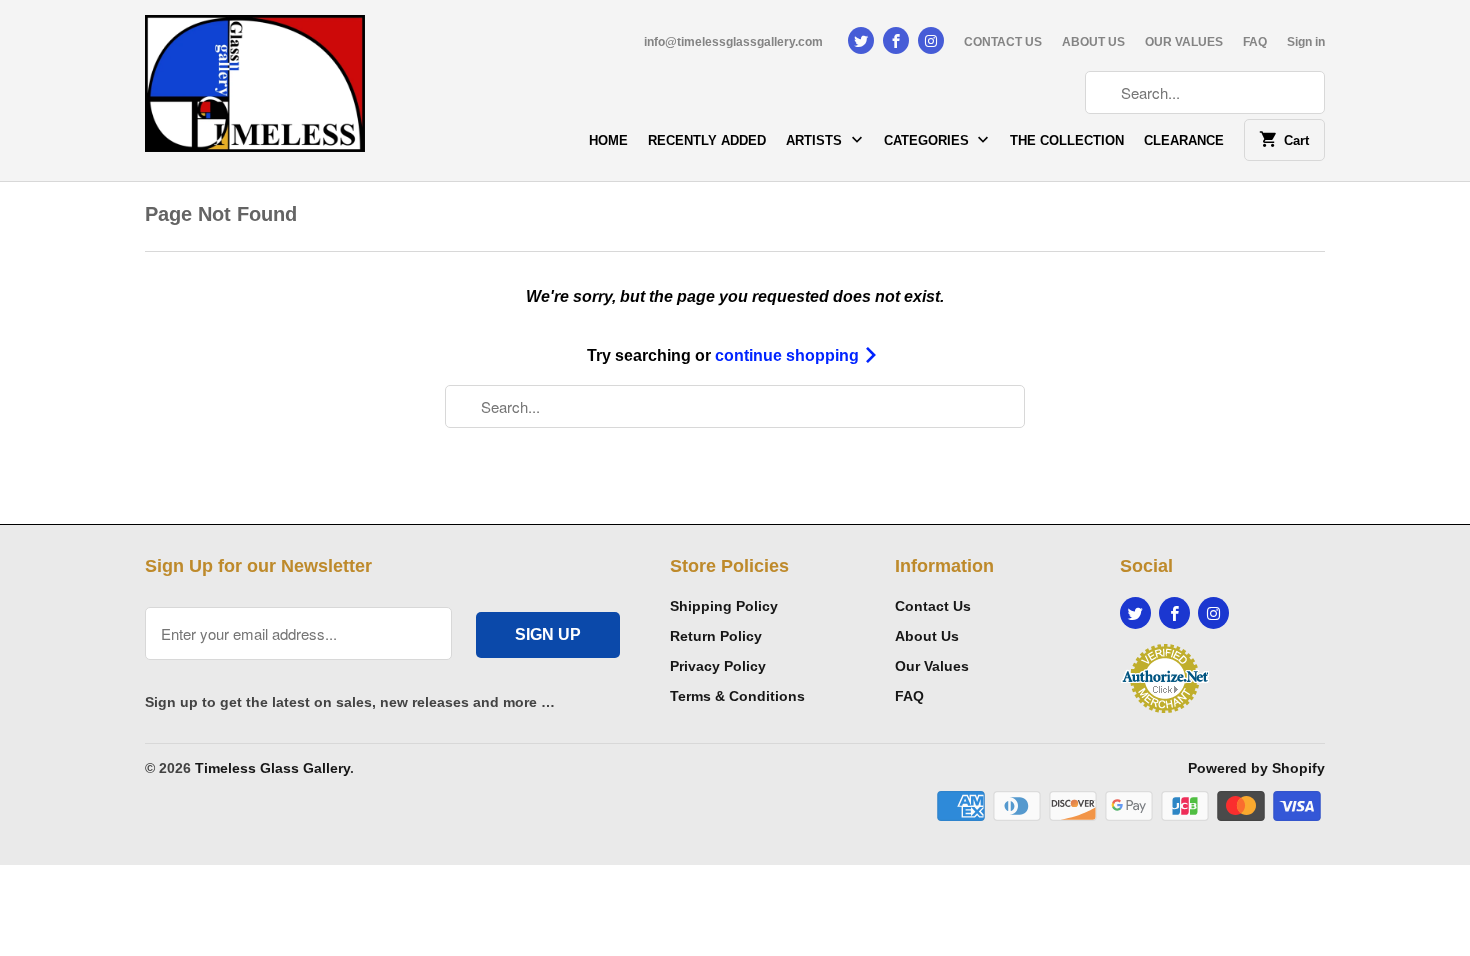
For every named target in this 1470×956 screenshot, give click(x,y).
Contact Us (933, 606)
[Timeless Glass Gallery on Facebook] (896, 40)
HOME (608, 140)
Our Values (932, 666)
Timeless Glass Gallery (272, 768)
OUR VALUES (1184, 42)
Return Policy (716, 636)
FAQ (1255, 42)
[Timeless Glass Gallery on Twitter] (861, 40)
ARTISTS (816, 140)
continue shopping (789, 355)
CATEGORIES (928, 140)
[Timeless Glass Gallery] (255, 90)
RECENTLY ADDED (707, 140)
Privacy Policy (718, 666)
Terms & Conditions (737, 696)
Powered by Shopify (1256, 768)
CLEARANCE (1184, 140)
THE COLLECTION (1067, 140)
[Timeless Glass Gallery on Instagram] (931, 40)
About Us (927, 636)
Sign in (1306, 42)
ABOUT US (1093, 42)
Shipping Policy (724, 606)
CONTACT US (1003, 42)
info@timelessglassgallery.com (733, 42)
